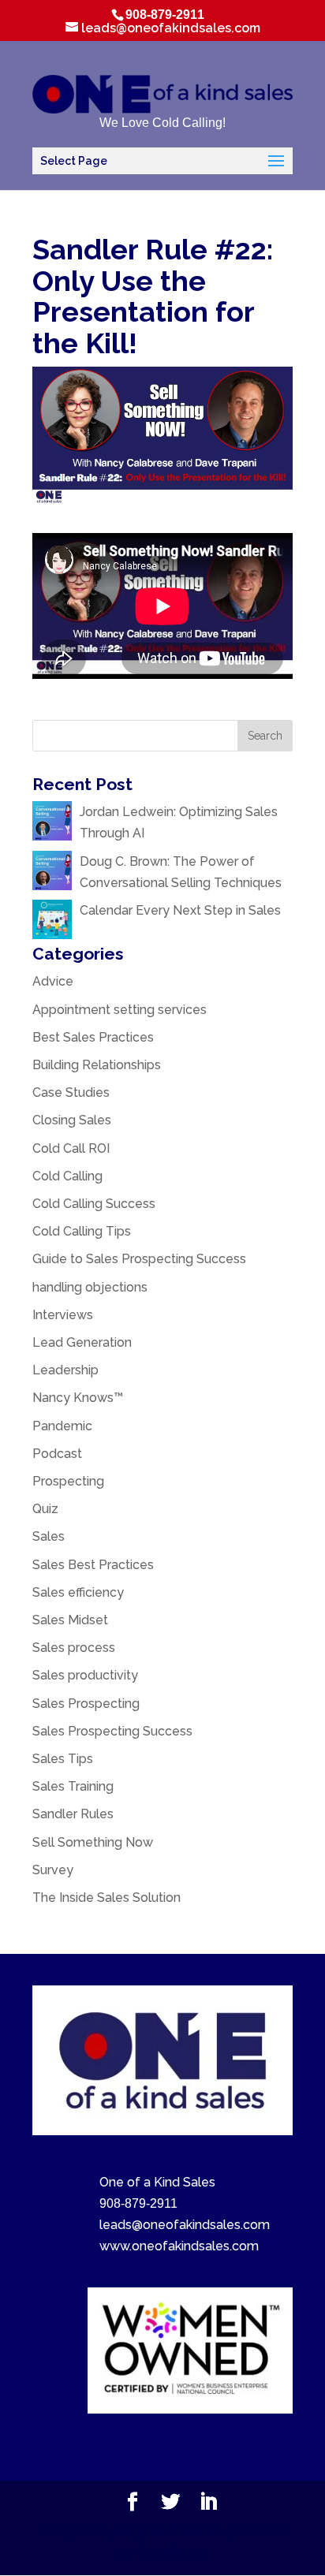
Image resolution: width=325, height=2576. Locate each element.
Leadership (65, 1370)
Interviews (63, 1315)
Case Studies (71, 1092)
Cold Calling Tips (82, 1231)
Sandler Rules (73, 1814)
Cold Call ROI (71, 1148)
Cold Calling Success (94, 1204)
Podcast (57, 1454)
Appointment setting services (120, 1010)
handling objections (90, 1287)
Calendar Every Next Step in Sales (182, 910)
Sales (49, 1536)
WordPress (172, 2553)
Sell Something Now (93, 1842)
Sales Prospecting (86, 1704)
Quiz (45, 1509)
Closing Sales (72, 1120)
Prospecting (68, 1481)
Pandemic (62, 1426)
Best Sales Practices (93, 1037)
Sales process (74, 1648)
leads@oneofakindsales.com (185, 2225)
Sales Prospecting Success (112, 1731)
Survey (53, 1870)
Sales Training (73, 1786)
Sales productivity (85, 1675)
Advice (53, 981)
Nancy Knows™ (78, 1398)
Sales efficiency (78, 1592)
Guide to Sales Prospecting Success (139, 1259)
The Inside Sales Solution (106, 1898)
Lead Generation (82, 1342)
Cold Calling (67, 1176)
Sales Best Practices (93, 1565)
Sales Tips (63, 1759)
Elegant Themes (170, 2531)
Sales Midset (70, 1620)
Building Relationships (97, 1065)
